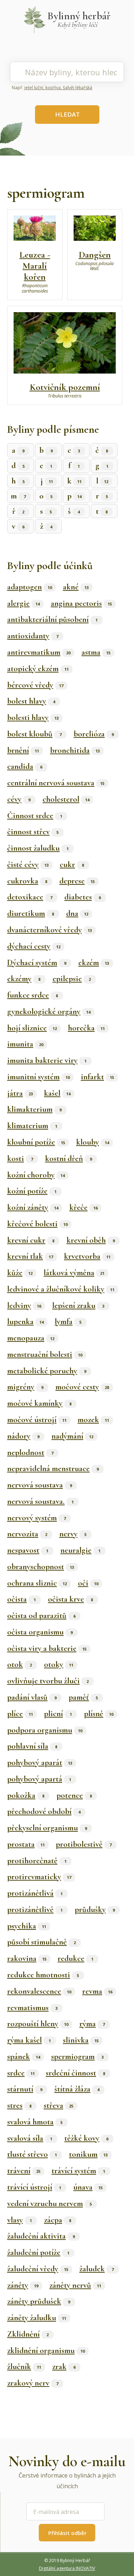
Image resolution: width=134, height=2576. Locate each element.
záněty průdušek (39, 2301)
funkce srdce (33, 995)
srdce (21, 2073)
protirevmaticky (39, 1877)
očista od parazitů (41, 1616)
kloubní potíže (36, 1142)
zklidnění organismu (46, 2351)
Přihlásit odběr (67, 2533)
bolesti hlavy (33, 717)
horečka (86, 1028)
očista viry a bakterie (47, 1648)
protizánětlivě (35, 1910)
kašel (57, 1093)
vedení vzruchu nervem (49, 2204)
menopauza (31, 1338)
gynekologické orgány (49, 1011)
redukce (75, 1958)
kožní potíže (32, 1191)
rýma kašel (29, 2040)
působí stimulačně (41, 1942)
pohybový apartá (39, 1779)
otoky (59, 1664)
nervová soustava (39, 1485)
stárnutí (25, 2089)
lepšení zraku (78, 1305)
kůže (20, 1273)
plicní (58, 1714)
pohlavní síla (32, 1746)
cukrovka (27, 881)
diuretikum (31, 913)
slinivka (81, 2040)
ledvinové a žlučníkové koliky (61, 1289)
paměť (83, 1697)
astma (96, 652)
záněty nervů (75, 2285)
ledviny (24, 1305)
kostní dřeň (68, 1158)
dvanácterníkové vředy (49, 930)
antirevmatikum (39, 652)
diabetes (83, 897)
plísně (99, 1714)
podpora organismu (45, 1730)
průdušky (95, 1910)
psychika (27, 1926)
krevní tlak (30, 1256)
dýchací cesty (34, 946)
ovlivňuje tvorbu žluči (48, 1681)
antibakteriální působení (52, 619)
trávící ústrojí (34, 2187)
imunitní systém (38, 1077)
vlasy (19, 2220)
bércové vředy (35, 685)
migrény (25, 1387)
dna (77, 913)
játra (20, 1093)
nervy (73, 1534)
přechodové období (44, 1811)
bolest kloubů (34, 734)
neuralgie (80, 1550)
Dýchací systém (37, 963)
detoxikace (30, 897)
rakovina (27, 1958)
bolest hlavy (31, 701)
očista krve (70, 1599)
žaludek (96, 2269)
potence (74, 1795)
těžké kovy (86, 2138)
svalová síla (30, 2138)
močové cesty (82, 1387)
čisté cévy (28, 864)
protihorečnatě (37, 1861)
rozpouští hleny (38, 2024)
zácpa (58, 2220)
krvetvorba (87, 1256)
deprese (77, 881)
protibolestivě (84, 1844)
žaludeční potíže (38, 2252)
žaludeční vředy (38, 2269)
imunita (25, 1044)
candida (25, 766)
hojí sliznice (32, 1028)
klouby (93, 1142)
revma (97, 1991)
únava (88, 2187)
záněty (23, 2285)
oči (88, 1583)
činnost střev (33, 832)
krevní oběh (91, 1240)
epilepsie (72, 979)
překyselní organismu (47, 1828)
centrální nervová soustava (56, 783)
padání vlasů (32, 1697)
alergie (23, 603)
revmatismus (32, 2008)
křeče (83, 1207)
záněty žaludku (37, 2318)
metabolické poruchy (47, 1371)
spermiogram (77, 2057)
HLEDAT (67, 114)
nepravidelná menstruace (53, 1469)
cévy (19, 799)
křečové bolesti (37, 1224)
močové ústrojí (37, 1420)
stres (19, 2105)
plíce (20, 1714)
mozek (93, 1420)
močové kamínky (39, 1403)
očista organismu (40, 1632)
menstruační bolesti (45, 1354)
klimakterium (34, 1109)
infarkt (97, 1077)
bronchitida (75, 750)
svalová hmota (35, 2122)
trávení (24, 2171)
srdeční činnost (75, 2073)
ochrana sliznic (37, 1583)
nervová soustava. (40, 1501)
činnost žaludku (38, 848)
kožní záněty (33, 1207)
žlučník (24, 2367)
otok (19, 1664)
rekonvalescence (39, 1991)
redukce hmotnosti (43, 1975)
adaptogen (29, 587)
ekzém (94, 963)
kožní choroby (36, 1175)
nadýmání (72, 1436)
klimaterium (32, 1126)
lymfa (68, 1322)
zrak (64, 2367)
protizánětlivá (35, 1893)
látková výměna (74, 1273)
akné (76, 587)
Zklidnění (28, 2334)
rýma (92, 2024)
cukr (72, 864)
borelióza (94, 734)
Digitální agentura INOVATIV (67, 2568)
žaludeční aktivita (41, 2236)
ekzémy (24, 979)
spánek (24, 2057)
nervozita (27, 1534)
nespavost (28, 1550)
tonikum (88, 2154)
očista (21, 1599)
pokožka (26, 1795)
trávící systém (78, 2171)
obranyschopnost (41, 1567)
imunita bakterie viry (47, 1060)
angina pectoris (81, 603)
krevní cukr (31, 1240)
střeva (58, 2105)
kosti (20, 1158)
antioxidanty (33, 636)
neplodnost (30, 1452)
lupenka (25, 1322)
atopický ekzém (38, 669)
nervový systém (36, 1518)
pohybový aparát (40, 1763)
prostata (26, 1844)
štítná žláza (77, 2089)
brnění (23, 750)
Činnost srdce (35, 816)
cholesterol (66, 799)
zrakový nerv (33, 2383)
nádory (23, 1436)
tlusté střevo (32, 2154)
